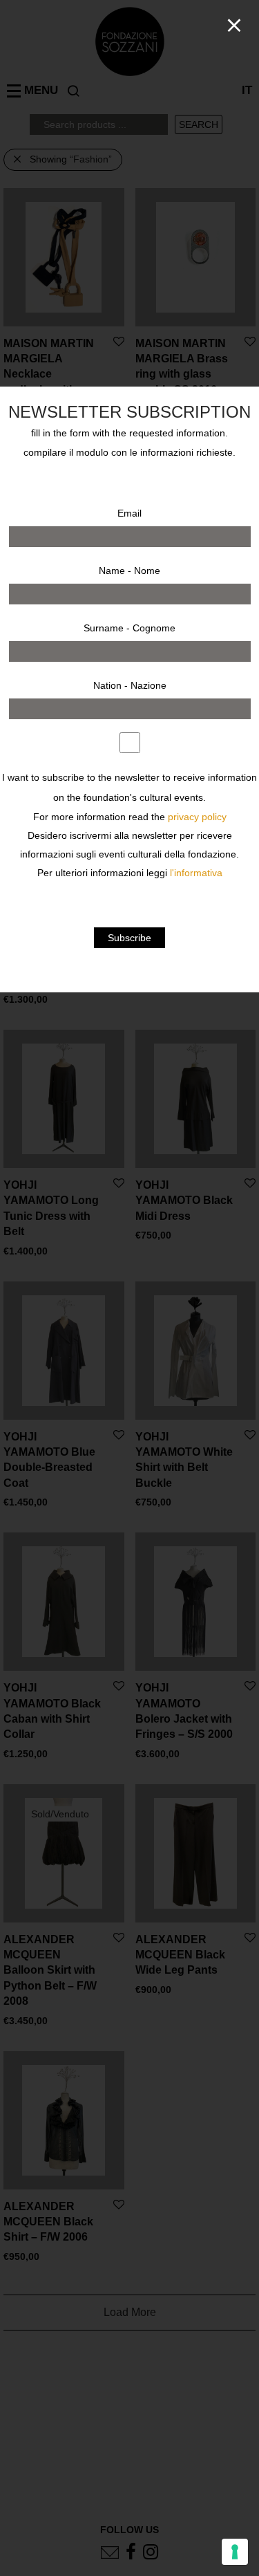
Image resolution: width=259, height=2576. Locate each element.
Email (129, 513)
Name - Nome (129, 571)
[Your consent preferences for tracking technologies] (235, 2552)
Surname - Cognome (129, 628)
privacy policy (197, 817)
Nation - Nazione (130, 685)
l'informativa (196, 873)
